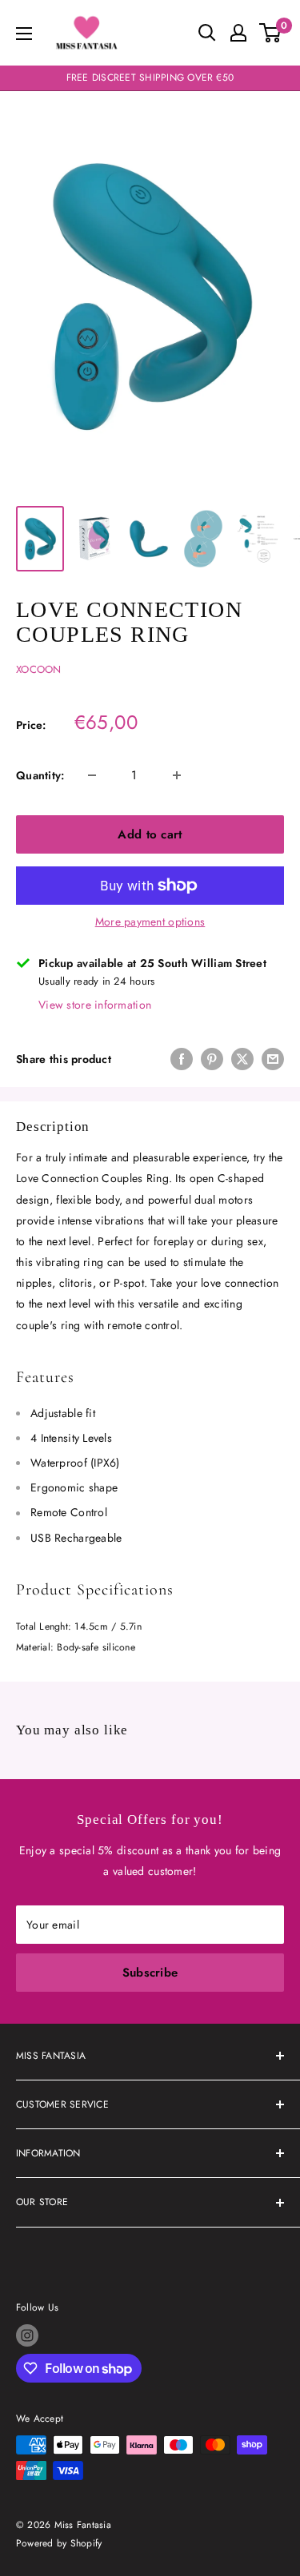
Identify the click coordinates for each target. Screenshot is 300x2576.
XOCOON (39, 669)
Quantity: (40, 775)
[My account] (238, 33)
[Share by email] (273, 1059)
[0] (271, 33)
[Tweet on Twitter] (242, 1059)
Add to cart (150, 834)
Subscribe (150, 1973)
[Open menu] (24, 34)
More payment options (150, 922)
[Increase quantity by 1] (177, 775)
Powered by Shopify (59, 2543)
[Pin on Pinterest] (212, 1059)
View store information (95, 1005)
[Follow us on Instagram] (27, 2335)
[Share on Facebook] (182, 1059)
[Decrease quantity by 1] (92, 775)
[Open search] (207, 33)
